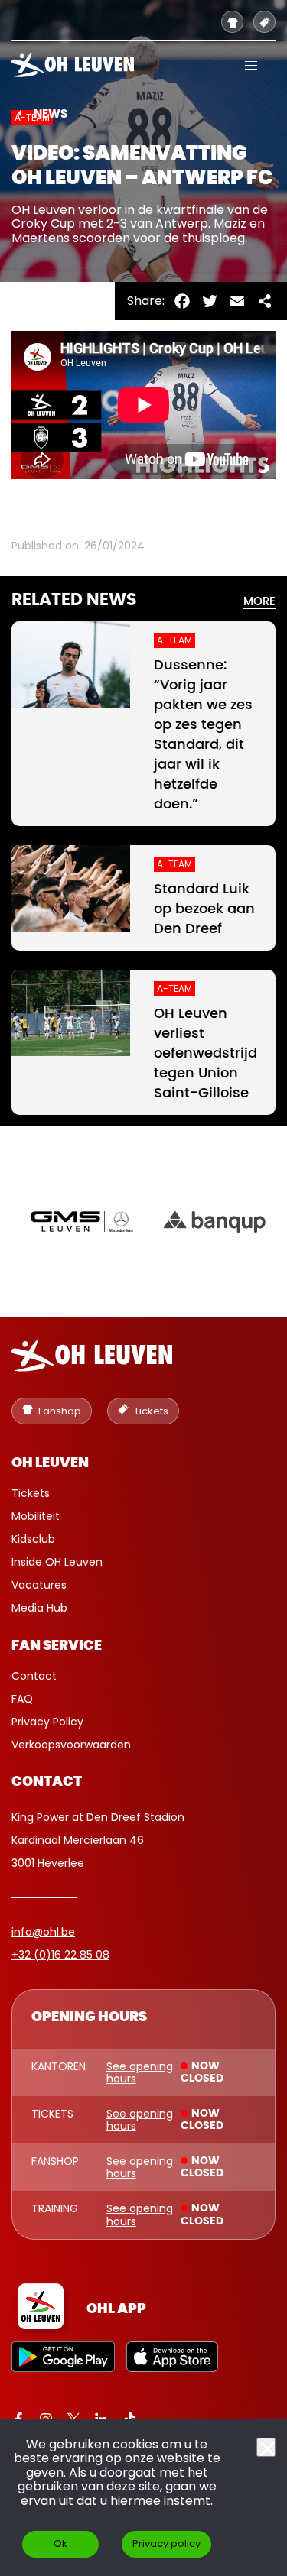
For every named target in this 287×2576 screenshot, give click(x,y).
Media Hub (39, 1608)
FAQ (22, 1699)
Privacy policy (166, 2544)
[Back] (20, 113)
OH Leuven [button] (50, 1463)
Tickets (31, 1493)
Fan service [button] (57, 1646)
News (51, 114)
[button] (251, 65)
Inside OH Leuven (57, 1562)
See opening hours (140, 2072)
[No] (266, 2447)
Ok (60, 2544)
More (259, 602)
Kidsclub (33, 1539)
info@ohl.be (43, 1932)
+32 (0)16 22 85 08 (60, 1955)
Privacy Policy (47, 1722)
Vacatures (39, 1585)
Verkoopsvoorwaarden (71, 1745)
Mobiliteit (36, 1516)
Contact (34, 1676)
